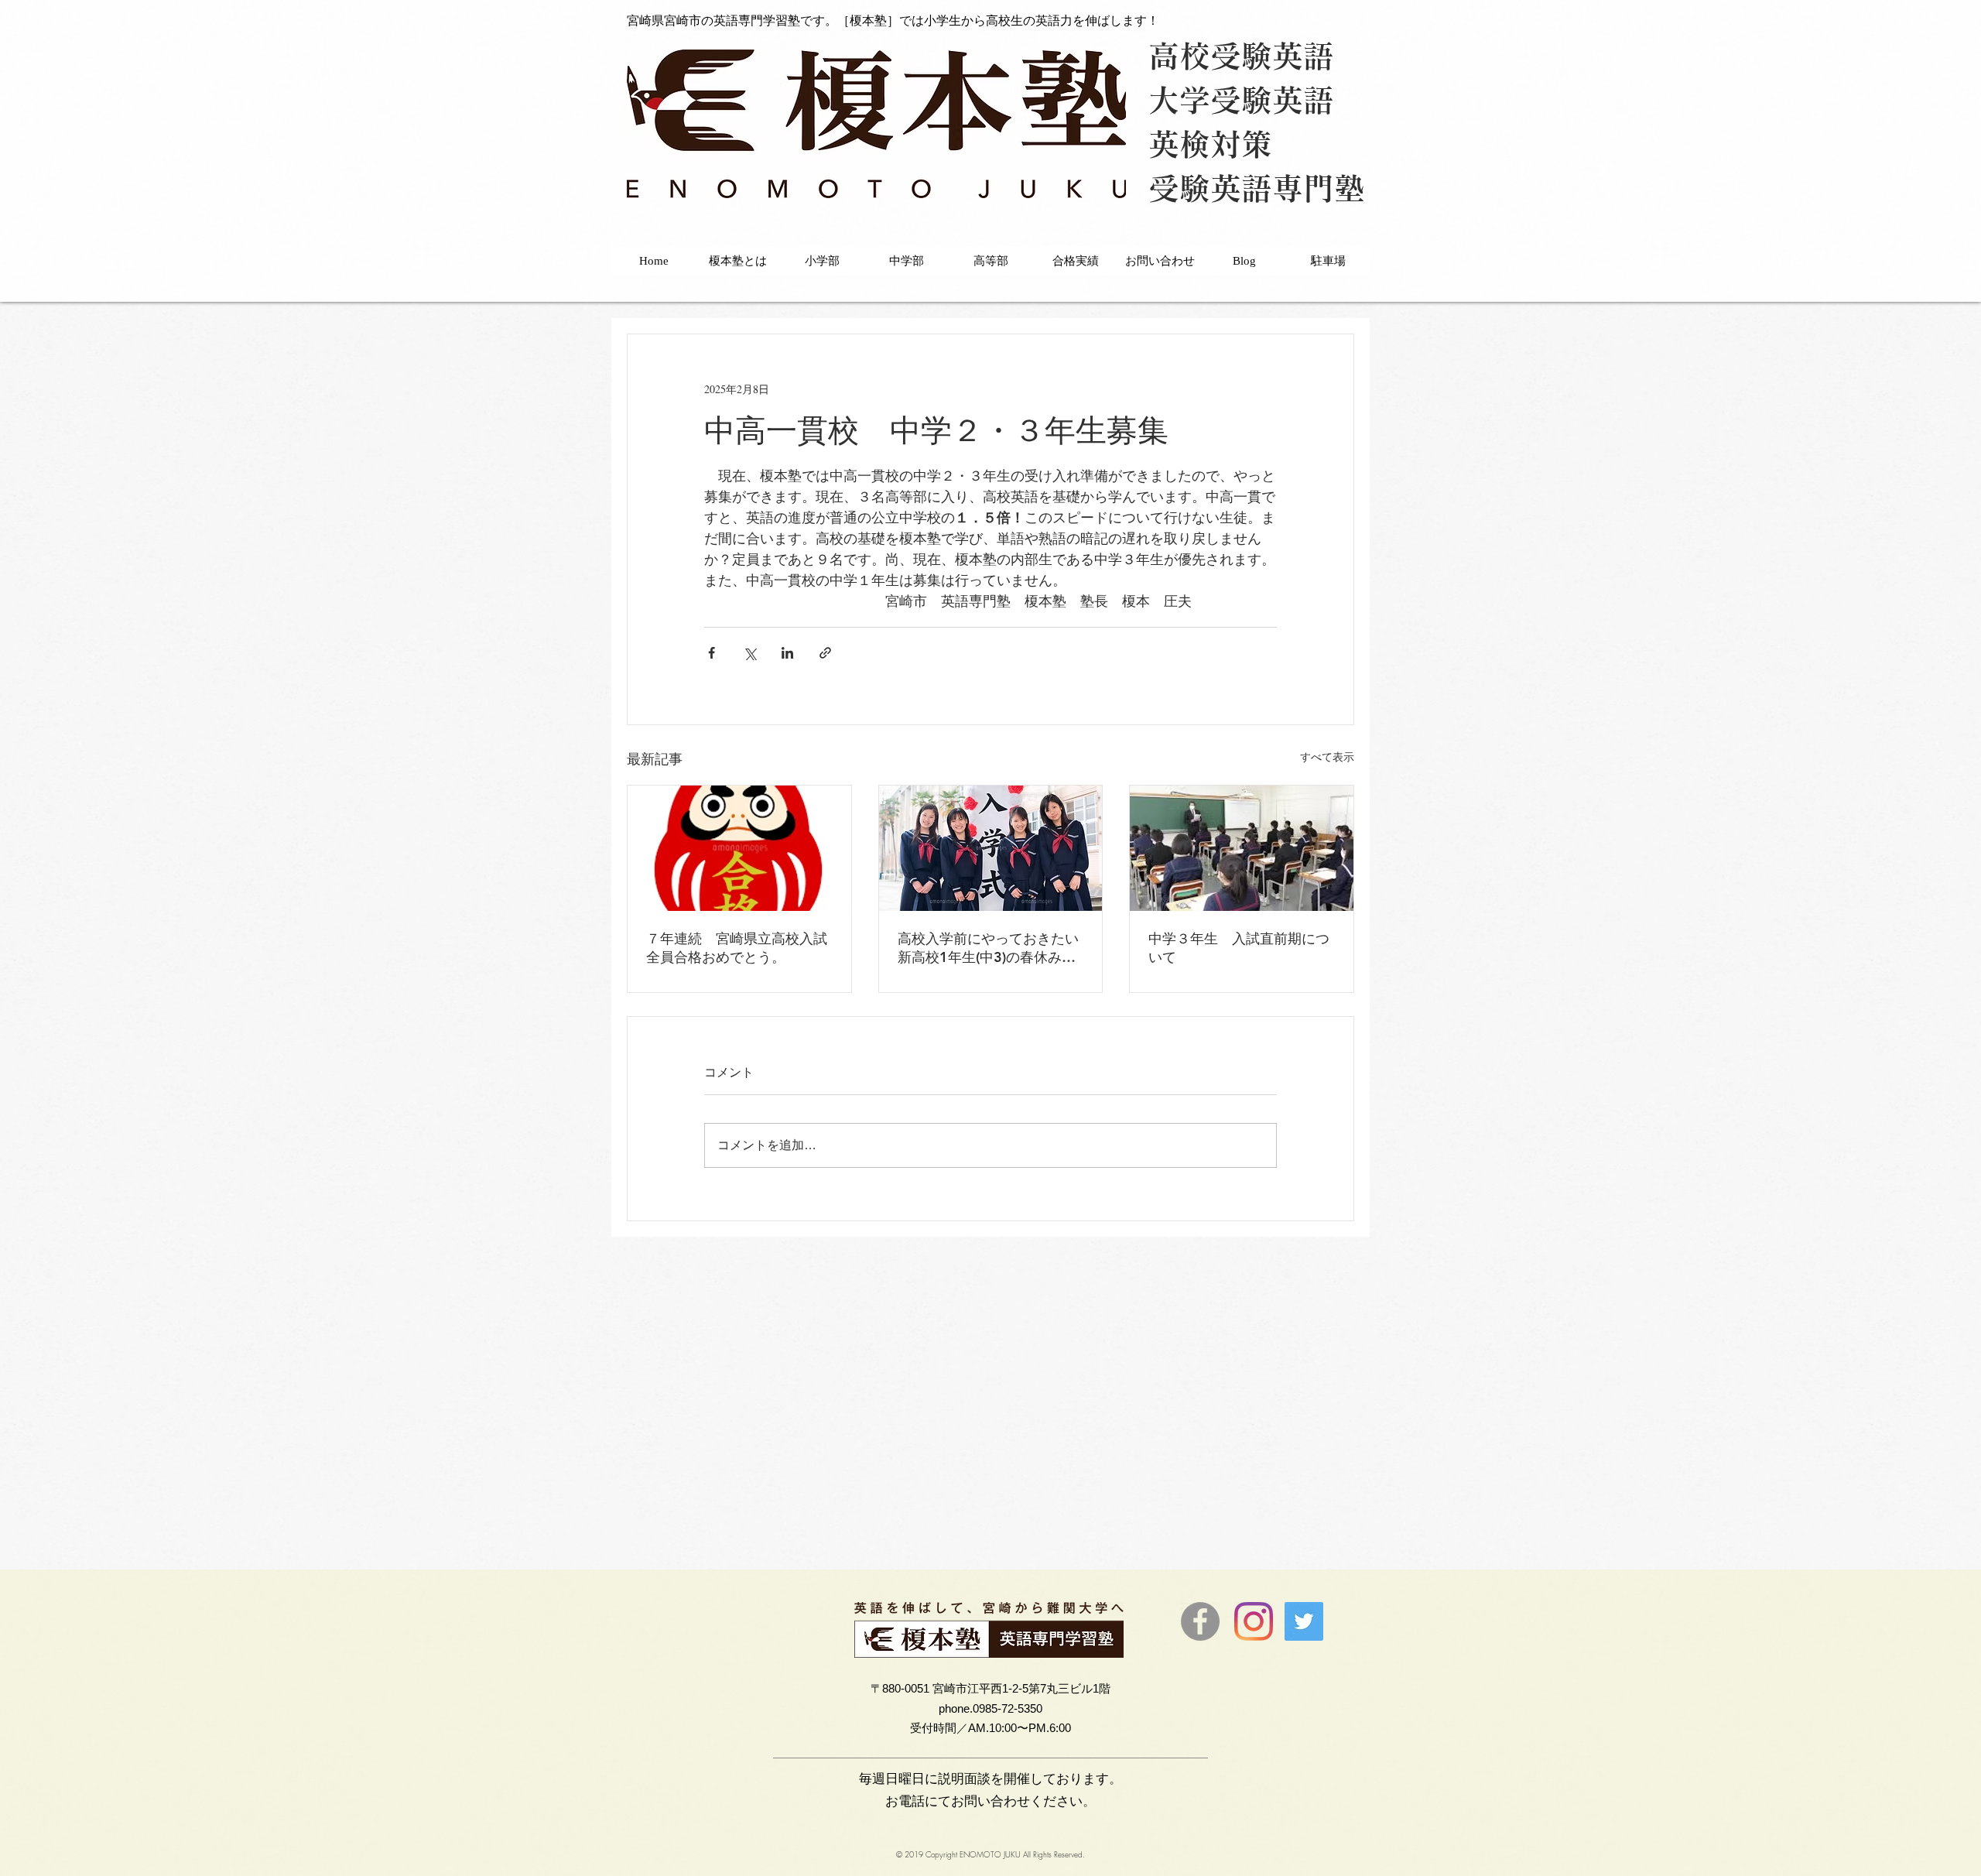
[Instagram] (1254, 1621)
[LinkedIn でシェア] (787, 653)
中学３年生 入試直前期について (1239, 948)
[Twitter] (1304, 1621)
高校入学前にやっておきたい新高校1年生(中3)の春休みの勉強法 (988, 948)
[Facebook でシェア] (712, 653)
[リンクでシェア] (825, 653)
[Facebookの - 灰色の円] (1200, 1621)
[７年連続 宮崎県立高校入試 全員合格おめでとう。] (739, 848)
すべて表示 (1327, 757)
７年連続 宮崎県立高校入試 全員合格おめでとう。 (739, 948)
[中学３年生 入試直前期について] (1242, 848)
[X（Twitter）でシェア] (749, 653)
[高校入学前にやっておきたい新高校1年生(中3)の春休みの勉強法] (991, 848)
